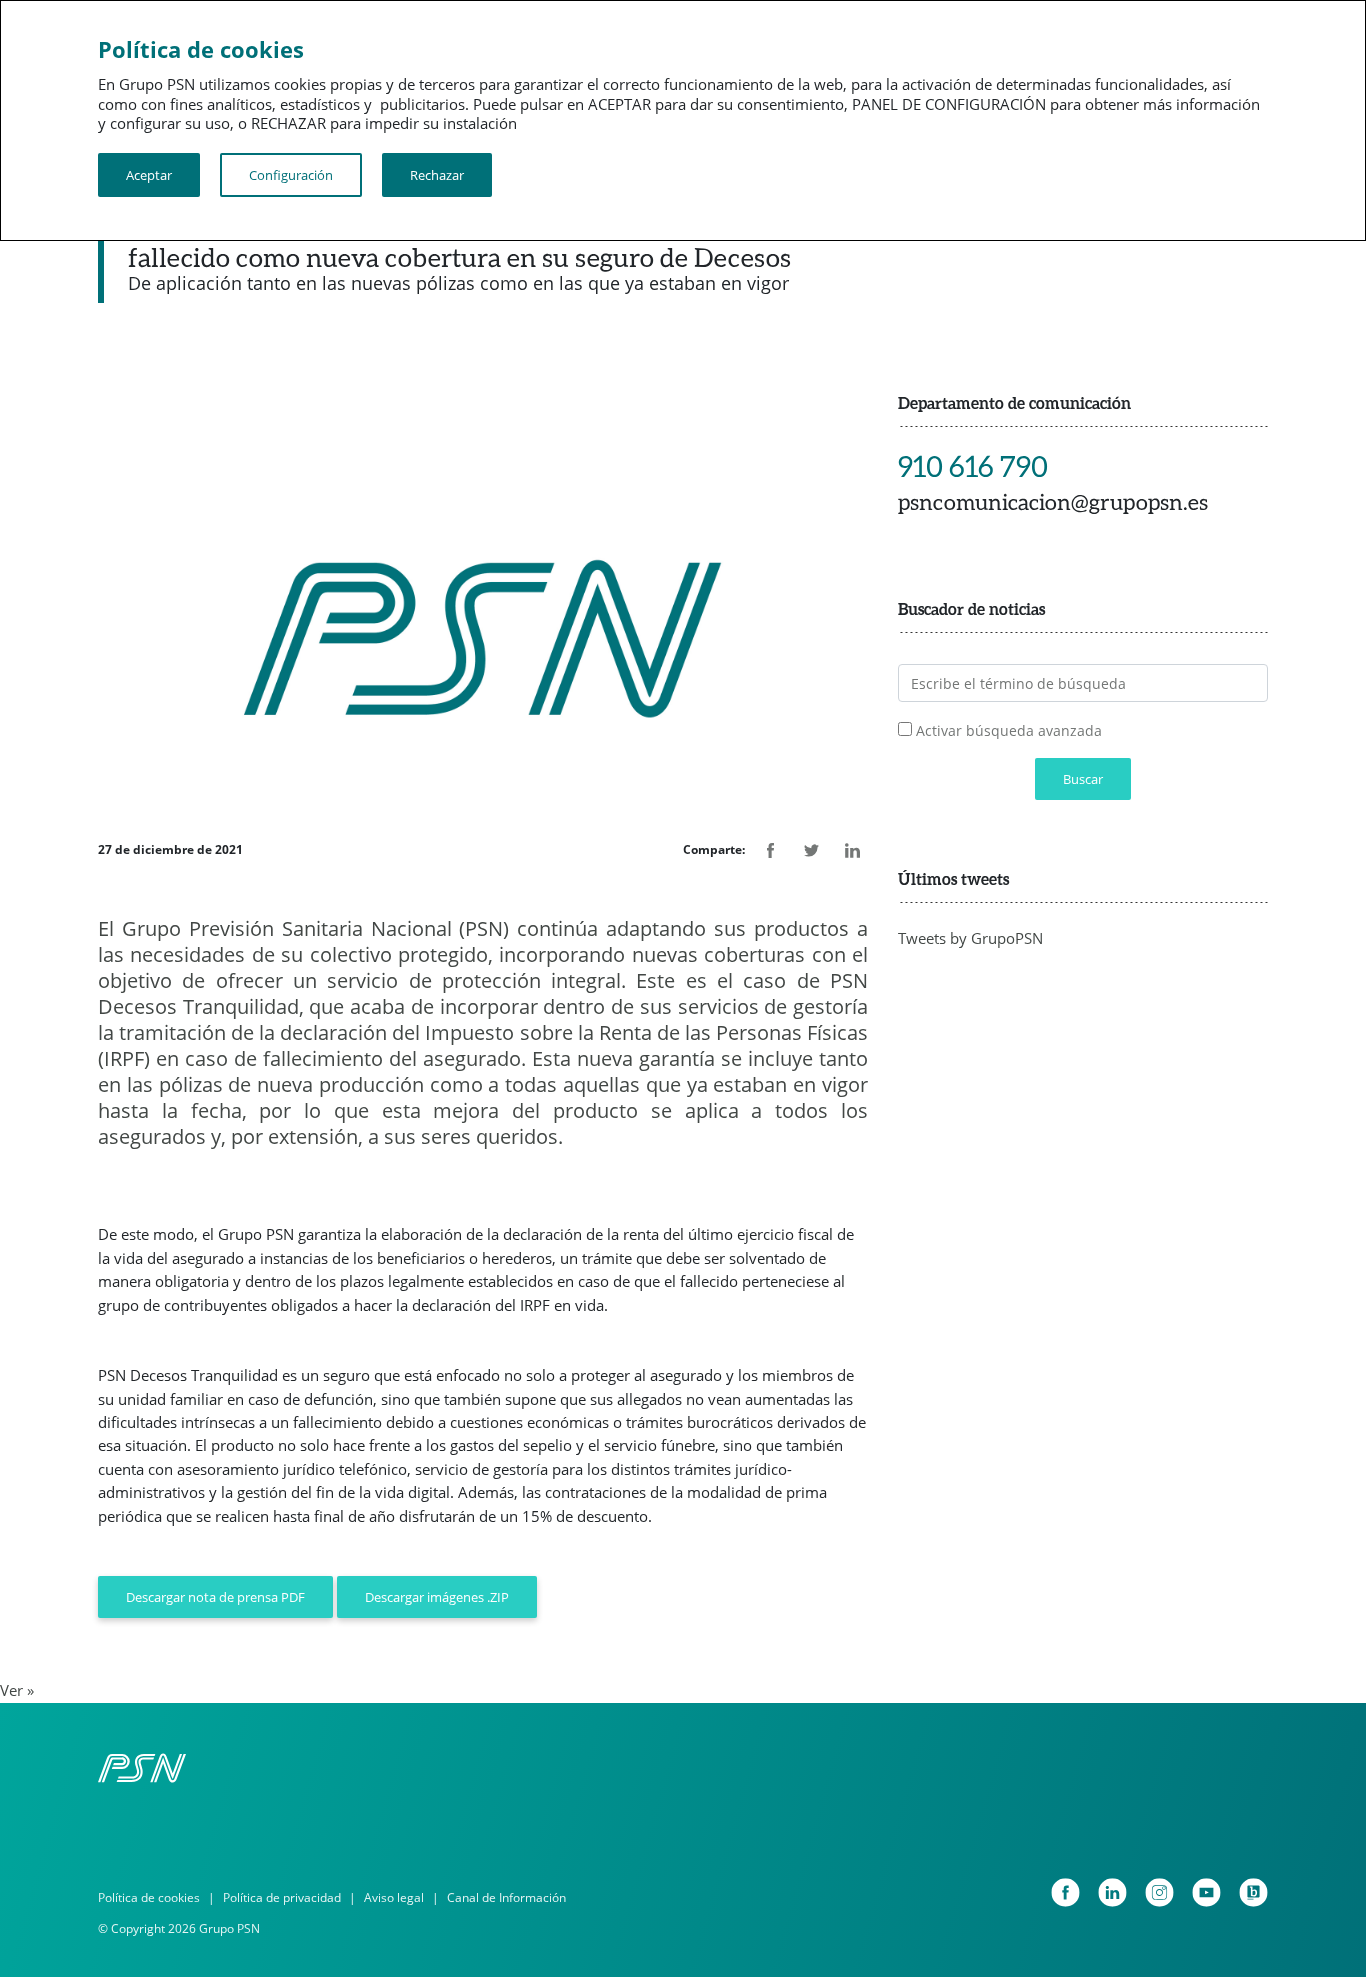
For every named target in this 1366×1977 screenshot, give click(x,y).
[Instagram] (1159, 1892)
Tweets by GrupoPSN (970, 938)
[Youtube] (1206, 1892)
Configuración (291, 175)
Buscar (1083, 779)
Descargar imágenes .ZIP (437, 1597)
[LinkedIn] (1112, 1892)
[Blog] (1253, 1892)
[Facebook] (1065, 1892)
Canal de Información (506, 1897)
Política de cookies (149, 1897)
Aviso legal (394, 1897)
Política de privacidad (282, 1897)
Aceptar (149, 175)
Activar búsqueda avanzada (1009, 730)
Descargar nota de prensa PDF (215, 1597)
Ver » (17, 1690)
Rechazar (437, 175)
